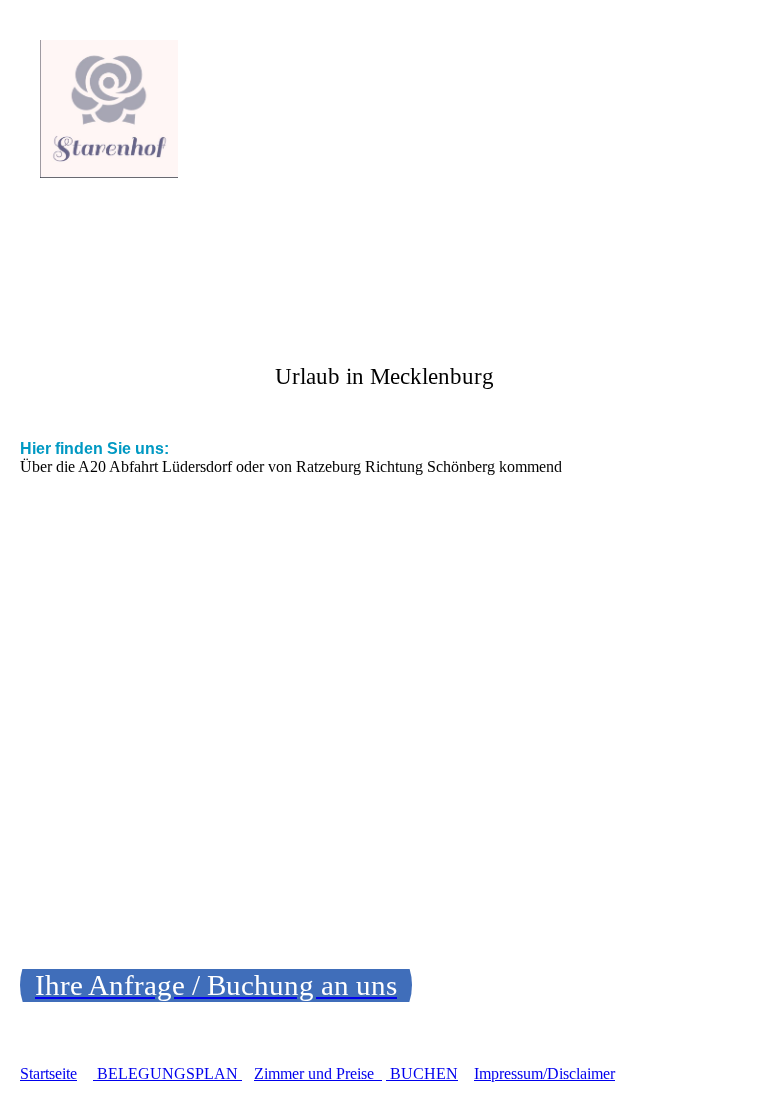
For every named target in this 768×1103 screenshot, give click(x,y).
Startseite (48, 1073)
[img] (205, 109)
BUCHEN (424, 1073)
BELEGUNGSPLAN (169, 1073)
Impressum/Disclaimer (544, 1073)
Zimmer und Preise (318, 1073)
